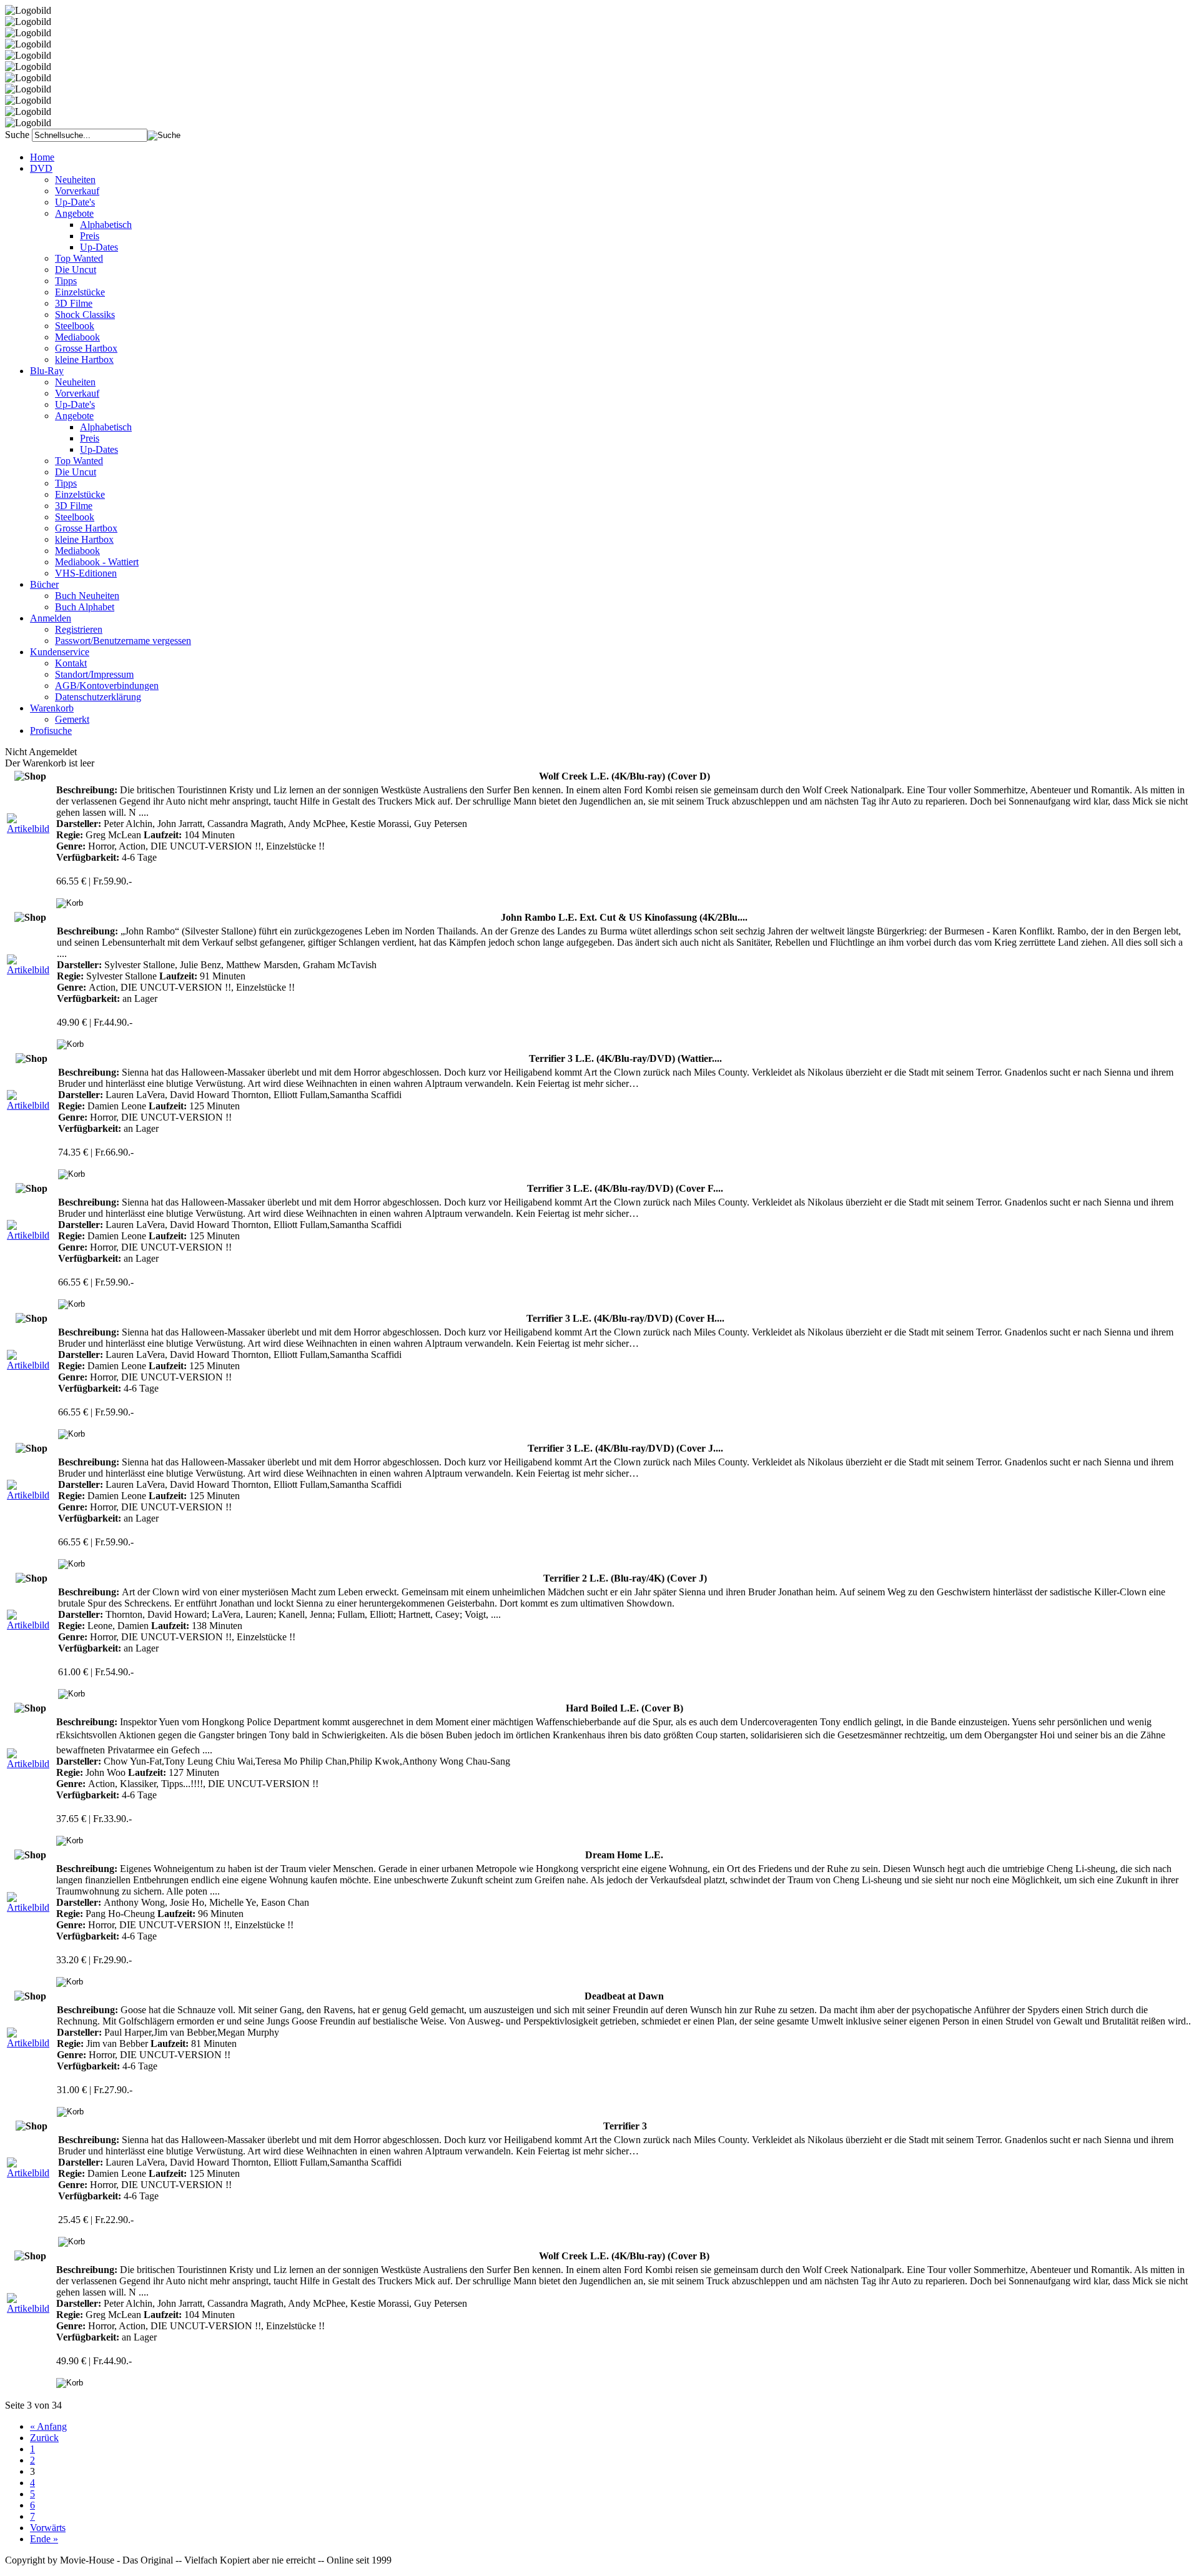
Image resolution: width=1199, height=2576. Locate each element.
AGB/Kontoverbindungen (107, 686)
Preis (90, 236)
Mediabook (77, 337)
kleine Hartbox (84, 359)
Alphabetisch (106, 225)
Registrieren (79, 629)
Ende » (44, 2539)
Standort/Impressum (94, 674)
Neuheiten (75, 180)
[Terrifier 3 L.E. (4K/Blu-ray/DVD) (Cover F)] (31, 1235)
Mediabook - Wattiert (97, 562)
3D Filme (74, 303)
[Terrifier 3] (31, 2173)
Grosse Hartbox (86, 348)
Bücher (44, 584)
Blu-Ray (47, 371)
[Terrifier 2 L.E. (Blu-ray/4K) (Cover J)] (31, 1625)
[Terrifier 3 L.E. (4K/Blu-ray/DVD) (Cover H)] (31, 1365)
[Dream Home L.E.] (30, 1907)
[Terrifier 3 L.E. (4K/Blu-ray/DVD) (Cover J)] (31, 1495)
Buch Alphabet (85, 607)
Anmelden (51, 618)
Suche (17, 135)
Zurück (44, 2438)
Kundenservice (60, 652)
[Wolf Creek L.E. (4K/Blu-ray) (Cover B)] (30, 2308)
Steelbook (75, 326)
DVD (41, 168)
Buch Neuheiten (87, 596)
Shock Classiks (85, 315)
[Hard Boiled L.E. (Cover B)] (30, 1764)
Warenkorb (52, 708)
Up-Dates (99, 247)
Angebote (74, 213)
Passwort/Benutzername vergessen (123, 641)
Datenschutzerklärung (98, 697)
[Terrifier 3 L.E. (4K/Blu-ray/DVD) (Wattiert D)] (31, 1105)
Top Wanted (79, 258)
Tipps (66, 281)
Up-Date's (75, 202)
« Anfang (48, 2426)
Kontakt (71, 663)
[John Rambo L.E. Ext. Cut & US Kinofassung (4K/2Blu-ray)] (31, 970)
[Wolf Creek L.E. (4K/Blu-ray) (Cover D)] (30, 829)
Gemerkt (72, 719)
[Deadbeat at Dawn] (31, 2043)
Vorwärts (48, 2528)
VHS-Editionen (86, 573)
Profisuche (51, 731)
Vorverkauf (77, 191)
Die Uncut (76, 270)
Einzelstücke (80, 292)
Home (42, 157)
